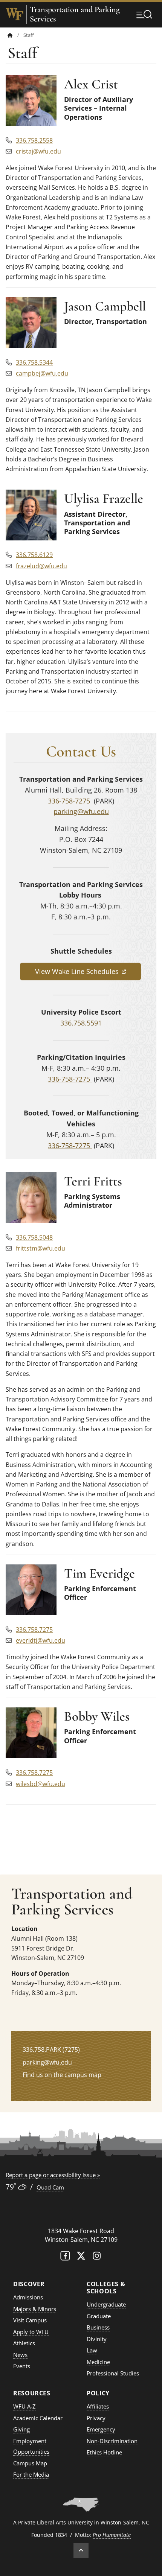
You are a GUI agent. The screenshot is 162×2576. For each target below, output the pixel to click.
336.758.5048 (34, 1237)
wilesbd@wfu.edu (40, 1784)
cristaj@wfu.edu (38, 151)
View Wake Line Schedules (88, 971)
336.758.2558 (34, 140)
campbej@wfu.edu (42, 373)
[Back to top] (81, 2550)
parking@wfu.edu (81, 811)
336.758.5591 (81, 1023)
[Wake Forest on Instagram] (97, 2257)
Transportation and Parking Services (75, 14)
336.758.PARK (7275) (51, 2050)
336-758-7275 (70, 801)
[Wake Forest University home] (15, 14)
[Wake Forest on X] (81, 2257)
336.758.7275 (34, 1629)
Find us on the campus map (62, 2075)
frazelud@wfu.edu (41, 566)
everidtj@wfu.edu (40, 1640)
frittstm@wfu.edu (40, 1248)
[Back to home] (10, 35)
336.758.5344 (34, 362)
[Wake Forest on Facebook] (65, 2257)
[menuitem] (15, 35)
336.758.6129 (34, 555)
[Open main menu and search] (144, 14)
